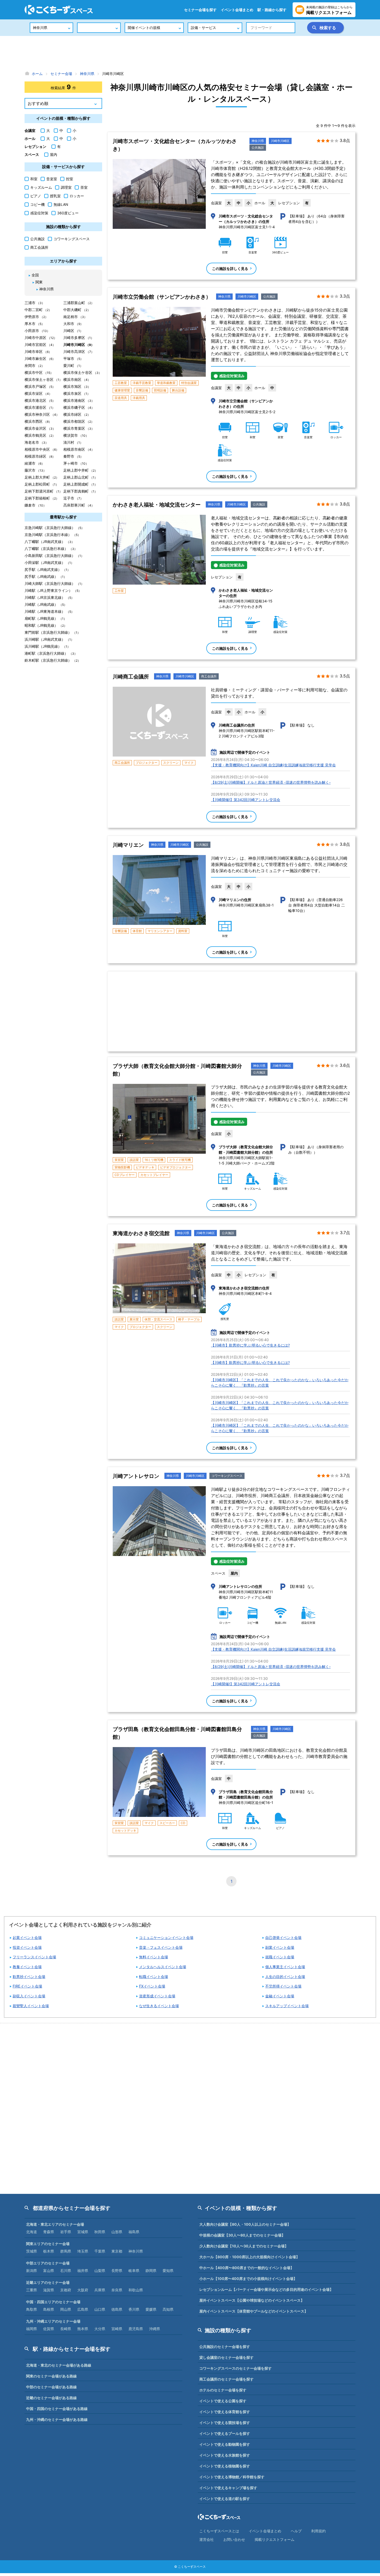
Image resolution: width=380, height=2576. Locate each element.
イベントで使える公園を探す (223, 2401)
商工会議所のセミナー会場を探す (226, 2379)
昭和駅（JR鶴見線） (46, 625)
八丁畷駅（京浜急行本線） (51, 549)
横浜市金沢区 (40, 428)
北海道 (32, 2232)
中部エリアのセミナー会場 (48, 2263)
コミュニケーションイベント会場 (166, 1937)
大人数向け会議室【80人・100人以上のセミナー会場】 (245, 2224)
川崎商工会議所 (131, 677)
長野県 (117, 2271)
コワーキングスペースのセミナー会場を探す (235, 2368)
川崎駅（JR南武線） (46, 604)
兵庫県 (100, 2290)
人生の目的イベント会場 (285, 1977)
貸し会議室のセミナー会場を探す (226, 2357)
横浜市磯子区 (79, 407)
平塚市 (73, 358)
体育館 (137, 931)
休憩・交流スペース (158, 1319)
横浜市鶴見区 (40, 435)
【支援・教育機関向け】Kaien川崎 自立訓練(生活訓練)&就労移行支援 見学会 (273, 765)
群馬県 (66, 2251)
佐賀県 (49, 2329)
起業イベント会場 (27, 1937)
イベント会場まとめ (237, 10)
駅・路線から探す (272, 10)
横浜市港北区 (40, 400)
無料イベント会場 (154, 1957)
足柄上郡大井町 (42, 477)
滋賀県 (49, 2290)
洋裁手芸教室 (142, 383)
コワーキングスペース (227, 1476)
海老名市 (36, 442)
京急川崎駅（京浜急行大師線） (54, 528)
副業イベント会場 (280, 1947)
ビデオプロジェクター (176, 1167)
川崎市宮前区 (40, 345)
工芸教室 (121, 383)
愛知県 (168, 2271)
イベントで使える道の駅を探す (225, 2499)
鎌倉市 (35, 505)
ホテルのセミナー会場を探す (223, 2390)
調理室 (66, 187)
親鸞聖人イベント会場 (31, 2006)
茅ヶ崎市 (76, 463)
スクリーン (171, 763)
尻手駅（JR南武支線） (47, 569)
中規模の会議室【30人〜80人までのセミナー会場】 (242, 2235)
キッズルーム (41, 187)
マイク (189, 763)
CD (183, 1823)
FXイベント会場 (152, 1986)
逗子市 (73, 498)
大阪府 (83, 2290)
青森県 (49, 2232)
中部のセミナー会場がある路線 (51, 2387)
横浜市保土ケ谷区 (82, 372)
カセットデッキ (125, 1830)
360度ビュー (68, 213)
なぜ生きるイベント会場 (159, 2006)
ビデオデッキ (145, 1167)
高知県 (168, 2309)
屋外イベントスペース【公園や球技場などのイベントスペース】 (252, 2300)
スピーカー (167, 1823)
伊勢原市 (36, 317)
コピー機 (37, 204)
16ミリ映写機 (154, 1160)
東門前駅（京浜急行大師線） (52, 632)
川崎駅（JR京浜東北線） (49, 597)
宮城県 (83, 2232)
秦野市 (73, 456)
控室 (70, 179)
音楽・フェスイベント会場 (161, 1947)
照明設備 (160, 390)
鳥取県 (32, 2309)
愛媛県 (151, 2309)
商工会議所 (209, 676)
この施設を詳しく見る (230, 269)
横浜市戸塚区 (40, 386)
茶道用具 (121, 398)
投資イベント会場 (27, 1947)
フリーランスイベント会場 (34, 1957)
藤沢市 (35, 470)
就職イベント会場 (280, 1957)
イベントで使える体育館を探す (225, 2412)
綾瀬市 (35, 463)
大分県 (100, 2329)
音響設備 (142, 390)
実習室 (119, 1160)
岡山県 (66, 2309)
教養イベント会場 (27, 1967)
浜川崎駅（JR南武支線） (49, 639)
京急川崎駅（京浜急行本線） (53, 535)
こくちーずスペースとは (219, 2531)
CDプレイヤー (125, 1175)
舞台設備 (178, 390)
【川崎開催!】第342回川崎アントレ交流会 (246, 800)
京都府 (66, 2290)
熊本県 (83, 2329)
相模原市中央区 (42, 449)
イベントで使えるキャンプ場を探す (228, 2488)
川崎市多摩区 (79, 338)
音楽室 (52, 179)
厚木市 (35, 324)
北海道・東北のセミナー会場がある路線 (59, 2365)
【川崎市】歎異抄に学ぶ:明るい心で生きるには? (250, 1345)
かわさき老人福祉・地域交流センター (157, 505)
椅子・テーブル (189, 1319)
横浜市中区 (39, 372)
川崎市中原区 (41, 338)
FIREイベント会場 (27, 1986)
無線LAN (61, 204)
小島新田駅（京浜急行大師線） (54, 556)
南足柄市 (75, 317)
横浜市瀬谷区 (40, 407)
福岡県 (32, 2329)
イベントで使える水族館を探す (225, 2455)
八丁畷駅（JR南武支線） (50, 542)
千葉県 (100, 2251)
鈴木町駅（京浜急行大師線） (53, 660)
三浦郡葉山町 (79, 303)
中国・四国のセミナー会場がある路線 (57, 2409)
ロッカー (77, 196)
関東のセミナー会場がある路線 (51, 2376)
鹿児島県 (136, 2329)
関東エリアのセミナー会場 (48, 2244)
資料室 (183, 931)
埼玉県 (83, 2251)
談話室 (134, 1160)
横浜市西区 (38, 421)
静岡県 (151, 2271)
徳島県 (117, 2309)
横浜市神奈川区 (42, 414)
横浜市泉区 (77, 393)
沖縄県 (155, 2329)
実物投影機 (122, 1167)
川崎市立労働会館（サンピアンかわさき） (162, 297)
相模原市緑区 (40, 456)
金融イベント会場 (280, 1996)
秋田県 (100, 2232)
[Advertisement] (190, 53)
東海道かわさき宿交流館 (141, 1233)
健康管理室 (122, 390)
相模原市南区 (79, 449)
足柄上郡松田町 (42, 484)
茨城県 (32, 2251)
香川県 (134, 2309)
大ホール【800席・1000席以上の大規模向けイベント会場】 (249, 2257)
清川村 (73, 442)
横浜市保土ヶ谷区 (43, 379)
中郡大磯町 (77, 310)
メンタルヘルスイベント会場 (163, 1967)
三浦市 (35, 303)
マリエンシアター (160, 931)
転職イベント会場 (154, 1977)
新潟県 (32, 2271)
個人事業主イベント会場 (285, 1967)
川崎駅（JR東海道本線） (49, 611)
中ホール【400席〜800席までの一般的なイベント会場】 (247, 2268)
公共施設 (258, 148)
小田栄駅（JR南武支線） (49, 562)
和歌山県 (136, 2290)
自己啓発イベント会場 (283, 1937)
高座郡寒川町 (79, 505)
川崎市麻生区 (40, 358)
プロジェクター (147, 763)
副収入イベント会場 (29, 1996)
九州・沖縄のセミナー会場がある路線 (57, 2419)
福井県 (83, 2271)
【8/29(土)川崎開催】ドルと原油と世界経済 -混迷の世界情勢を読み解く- (271, 782)
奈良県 (117, 2290)
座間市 (35, 365)
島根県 (49, 2309)
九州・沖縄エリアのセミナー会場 (53, 2321)
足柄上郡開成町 (80, 484)
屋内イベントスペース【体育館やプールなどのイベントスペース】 (254, 2311)
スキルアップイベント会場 (287, 2006)
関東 (39, 282)
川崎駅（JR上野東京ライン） (53, 590)
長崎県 (66, 2329)
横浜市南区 (77, 379)
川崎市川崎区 (280, 141)
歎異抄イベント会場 (29, 1977)
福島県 (134, 2232)
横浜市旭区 (77, 386)
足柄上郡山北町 (80, 477)
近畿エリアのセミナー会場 (48, 2282)
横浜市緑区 (77, 414)
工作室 (119, 591)
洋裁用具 (139, 398)
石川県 (66, 2271)
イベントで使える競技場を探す (225, 2423)
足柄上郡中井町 (81, 470)
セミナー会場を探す (200, 10)
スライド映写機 (180, 1160)
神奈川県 (258, 141)
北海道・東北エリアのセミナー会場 (55, 2224)
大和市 (73, 324)
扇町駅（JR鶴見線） (46, 618)
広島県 (83, 2309)
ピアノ (36, 196)
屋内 (54, 154)
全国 (35, 275)
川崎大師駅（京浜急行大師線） (54, 583)
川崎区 (73, 331)
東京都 (117, 2251)
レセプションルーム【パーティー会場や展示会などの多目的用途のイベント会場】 (266, 2289)
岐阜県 (134, 2271)
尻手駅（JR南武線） (46, 576)
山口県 (100, 2309)
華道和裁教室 (166, 383)
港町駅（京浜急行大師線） (51, 653)
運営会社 (207, 2539)
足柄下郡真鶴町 (80, 491)
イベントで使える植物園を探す (225, 2466)
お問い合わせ (234, 2539)
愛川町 (73, 365)
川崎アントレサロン (136, 1476)
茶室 (84, 187)
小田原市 (37, 331)
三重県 (32, 2290)
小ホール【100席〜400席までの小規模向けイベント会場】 (248, 2279)
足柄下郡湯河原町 (43, 491)
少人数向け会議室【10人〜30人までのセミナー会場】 (244, 2246)
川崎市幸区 (38, 352)
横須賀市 (76, 435)
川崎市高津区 (79, 352)
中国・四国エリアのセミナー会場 (53, 2302)
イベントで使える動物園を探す (225, 2444)
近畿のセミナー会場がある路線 (51, 2398)
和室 (34, 179)
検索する (328, 28)
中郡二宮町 (38, 310)
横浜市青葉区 (79, 428)
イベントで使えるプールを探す (225, 2433)
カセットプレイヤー (154, 1175)
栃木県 (49, 2251)
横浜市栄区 (38, 393)
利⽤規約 (318, 2531)
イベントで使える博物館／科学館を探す (232, 2477)
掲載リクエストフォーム (275, 2539)
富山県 (49, 2271)
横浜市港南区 (79, 400)
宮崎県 (117, 2329)
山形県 (117, 2232)
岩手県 (66, 2232)
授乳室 (55, 196)
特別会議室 (189, 383)
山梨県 (100, 2271)
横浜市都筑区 (79, 421)
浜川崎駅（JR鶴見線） (47, 646)
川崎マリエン (128, 845)
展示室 (134, 1319)
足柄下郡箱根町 (42, 498)
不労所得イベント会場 (283, 1986)
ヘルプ (296, 2531)
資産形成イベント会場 (157, 1996)
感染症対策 (39, 213)
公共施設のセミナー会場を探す (225, 2347)
